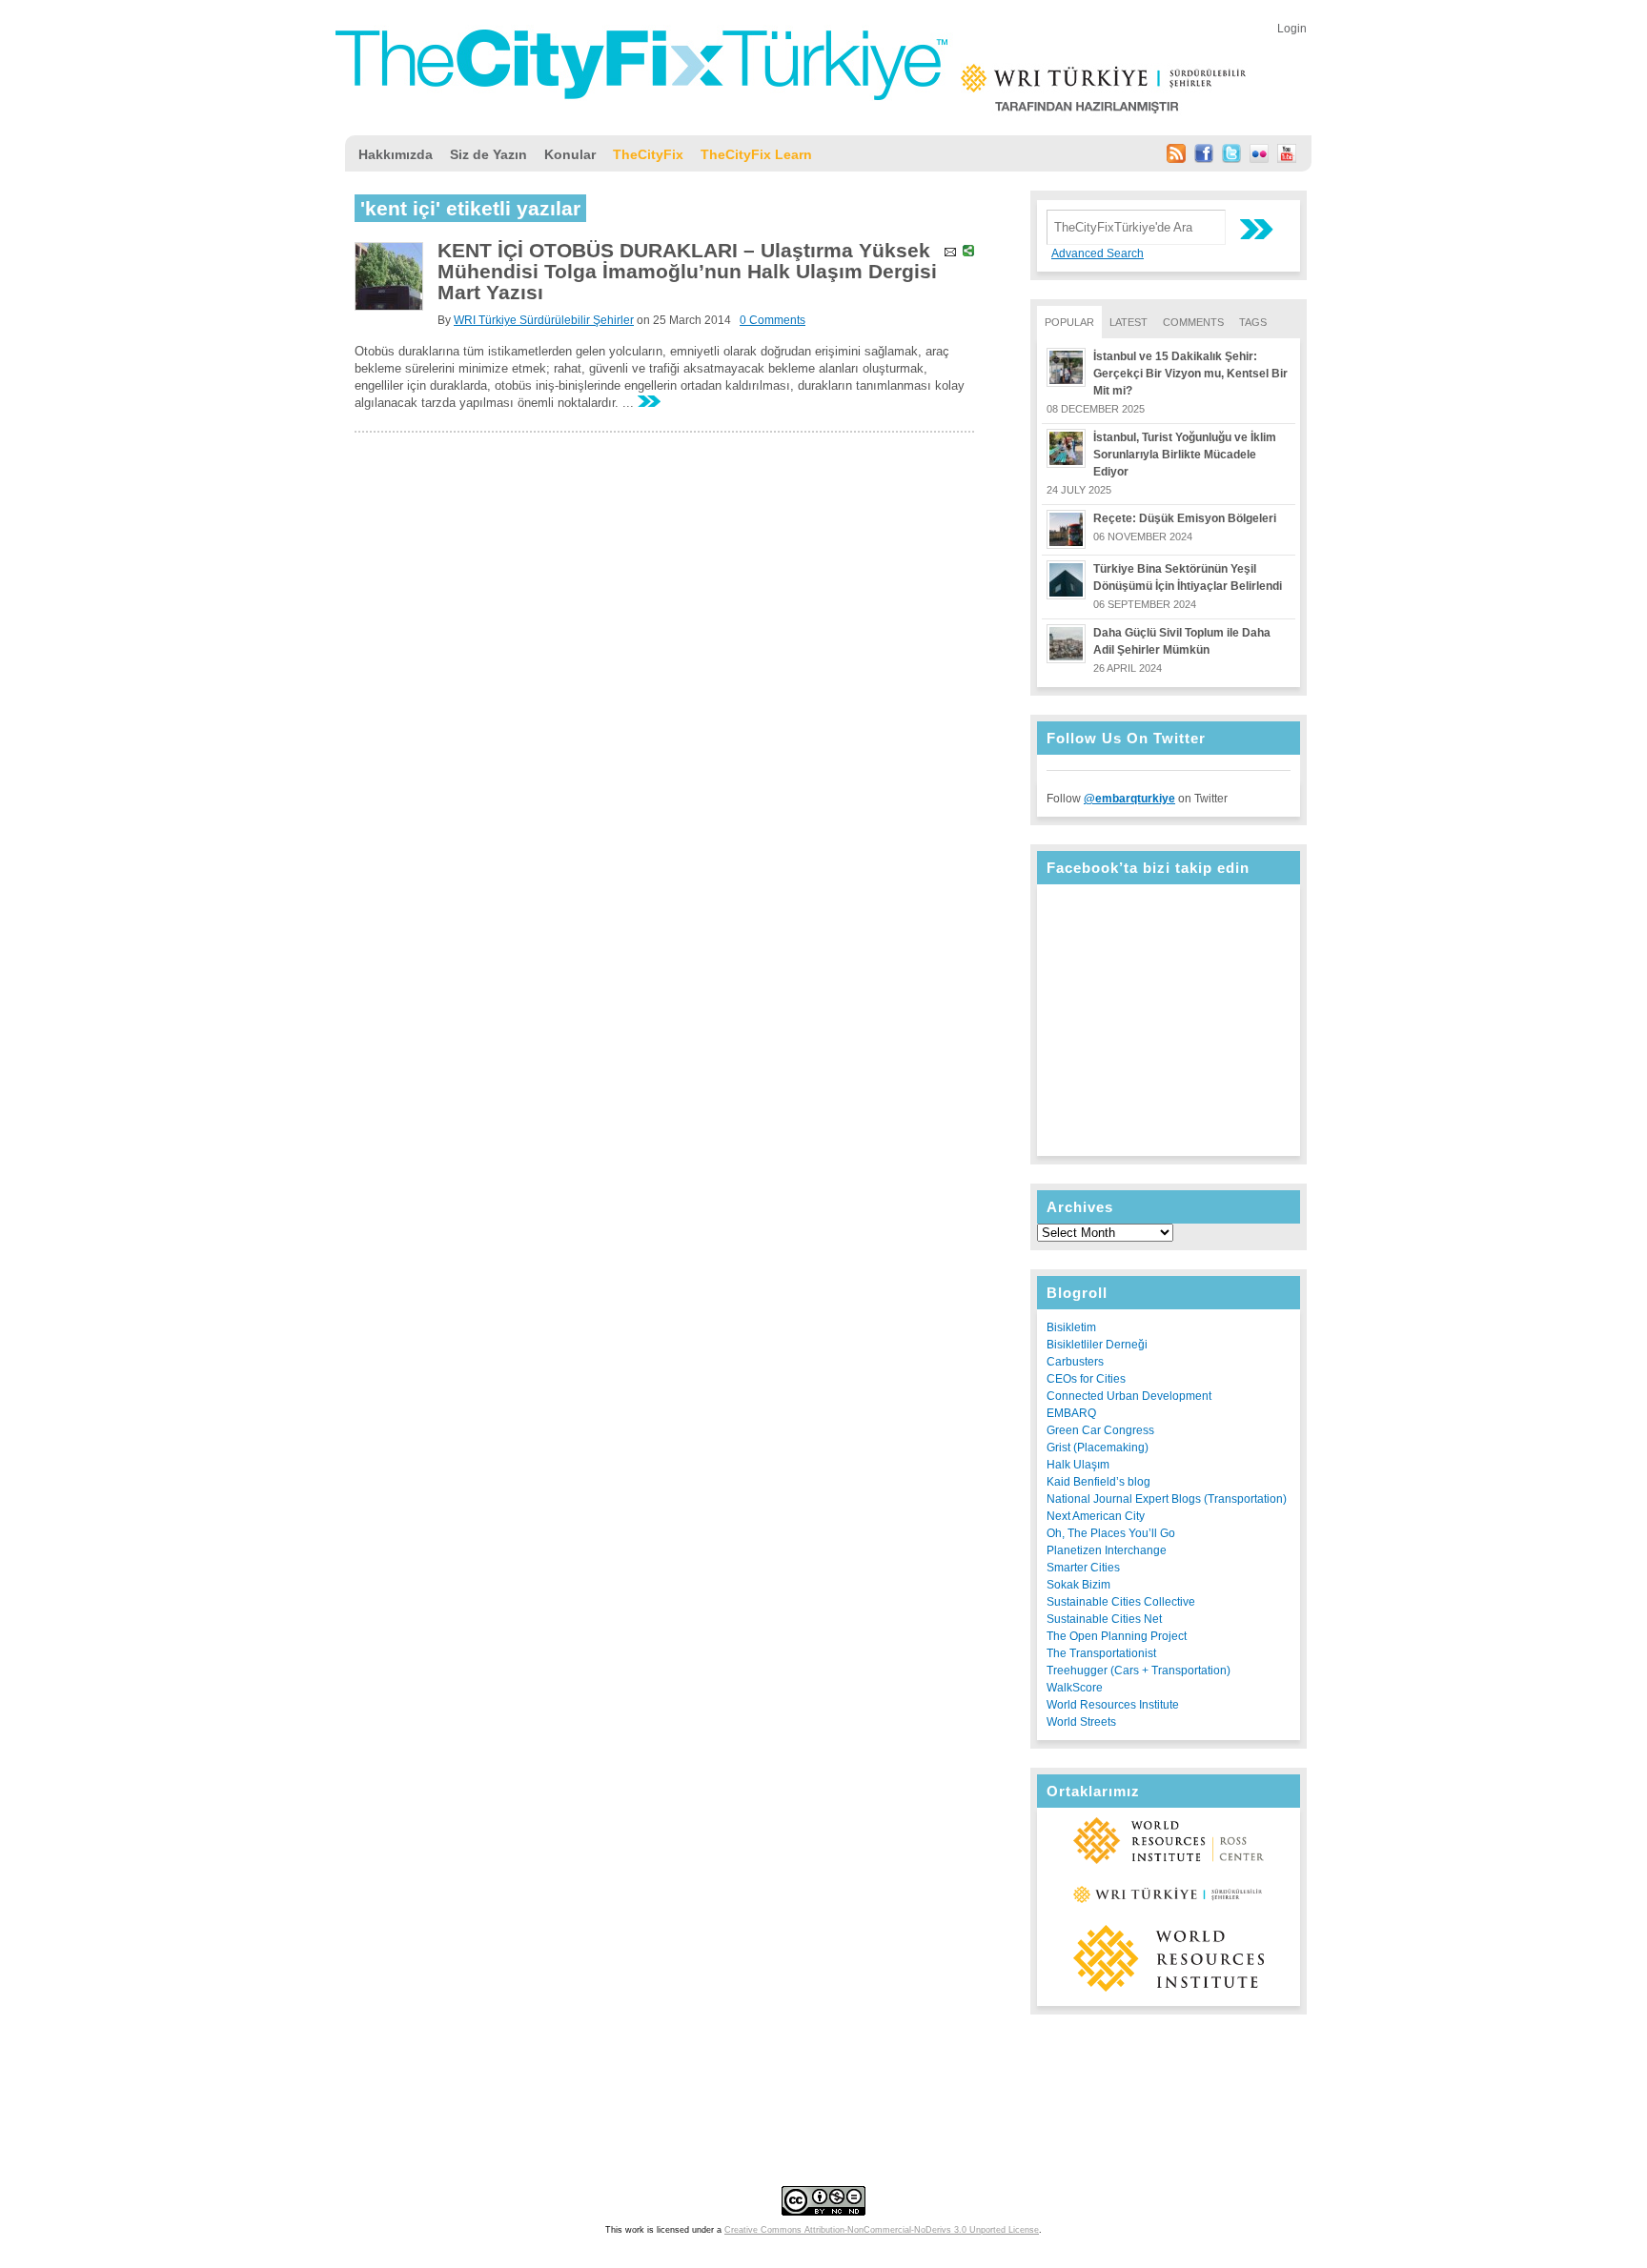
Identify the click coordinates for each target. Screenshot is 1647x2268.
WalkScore (1075, 1688)
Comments (1193, 322)
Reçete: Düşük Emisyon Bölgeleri (1185, 518)
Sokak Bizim (1078, 1585)
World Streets (1081, 1722)
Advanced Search (1098, 253)
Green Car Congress (1100, 1430)
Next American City (1096, 1516)
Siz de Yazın (488, 154)
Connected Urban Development (1129, 1396)
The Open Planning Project (1117, 1636)
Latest (1128, 322)
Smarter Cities (1083, 1568)
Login (1292, 29)
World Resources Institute (1113, 1705)
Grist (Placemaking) (1098, 1448)
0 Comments (773, 320)
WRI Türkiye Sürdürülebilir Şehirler (544, 320)
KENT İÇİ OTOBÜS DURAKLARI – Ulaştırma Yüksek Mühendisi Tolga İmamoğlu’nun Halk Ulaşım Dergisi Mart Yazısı (687, 271)
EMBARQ (1071, 1413)
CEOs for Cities (1086, 1379)
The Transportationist (1101, 1653)
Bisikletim (1071, 1327)
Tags (1253, 322)
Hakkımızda (396, 154)
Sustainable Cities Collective (1121, 1602)
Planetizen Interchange (1107, 1550)
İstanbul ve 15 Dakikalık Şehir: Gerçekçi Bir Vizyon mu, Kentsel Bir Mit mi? (1190, 374)
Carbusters (1075, 1362)
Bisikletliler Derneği (1097, 1345)
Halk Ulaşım (1078, 1465)
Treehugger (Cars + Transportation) (1139, 1671)
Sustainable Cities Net (1104, 1619)
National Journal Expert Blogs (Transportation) (1167, 1499)
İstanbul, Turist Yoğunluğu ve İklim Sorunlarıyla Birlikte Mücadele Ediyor (1185, 455)
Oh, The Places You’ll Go (1111, 1533)
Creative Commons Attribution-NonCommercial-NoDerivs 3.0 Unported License (882, 2230)
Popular (1069, 322)
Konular (570, 154)
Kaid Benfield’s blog (1098, 1482)
